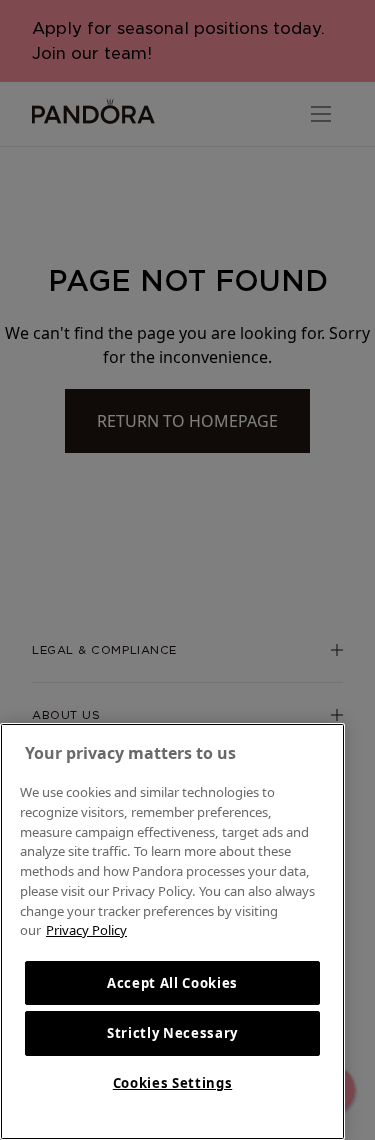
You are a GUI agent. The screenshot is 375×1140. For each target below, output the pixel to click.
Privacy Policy (86, 930)
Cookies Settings (173, 1083)
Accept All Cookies (172, 983)
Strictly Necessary (172, 1033)
